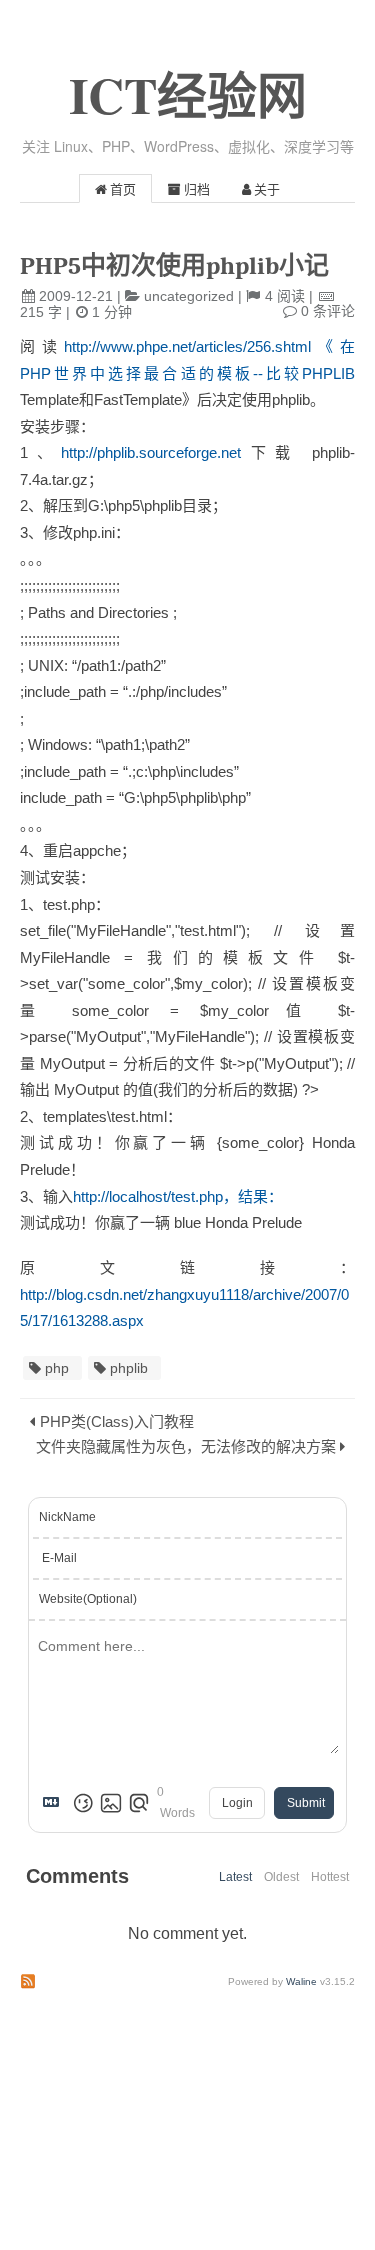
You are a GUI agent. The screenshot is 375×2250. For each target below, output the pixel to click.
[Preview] (139, 1803)
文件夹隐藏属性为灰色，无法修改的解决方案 (186, 1446)
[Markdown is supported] (55, 1803)
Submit (306, 1803)
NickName (67, 1517)
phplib (129, 1368)
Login (237, 1803)
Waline (301, 1981)
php (57, 1368)
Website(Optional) (88, 1599)
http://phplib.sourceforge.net (151, 452)
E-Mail (59, 1558)
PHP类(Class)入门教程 (117, 1421)
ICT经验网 (188, 94)
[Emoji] (83, 1803)
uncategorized (189, 296)
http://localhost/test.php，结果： (178, 1196)
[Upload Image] (111, 1803)
